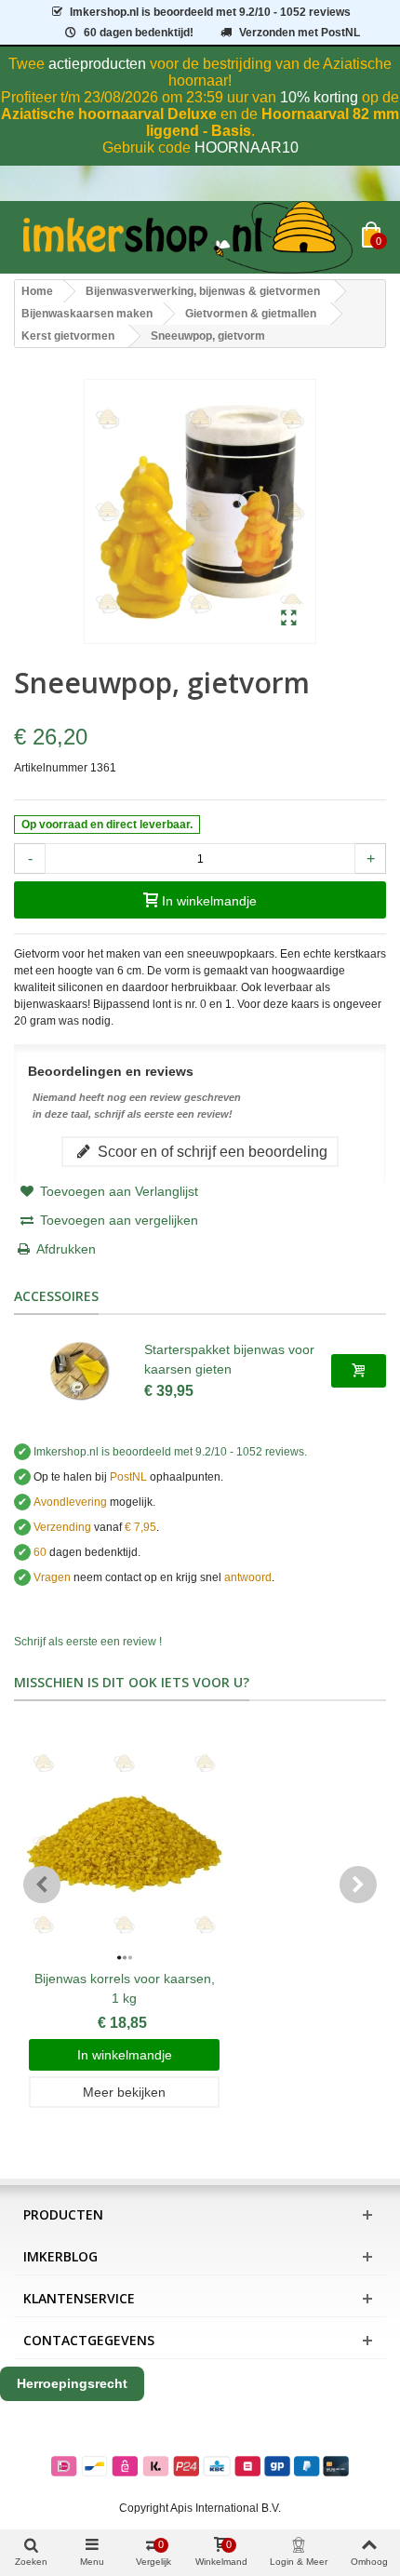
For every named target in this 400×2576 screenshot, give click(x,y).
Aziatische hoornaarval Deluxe (109, 114)
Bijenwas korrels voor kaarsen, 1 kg (125, 1988)
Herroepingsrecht (72, 2383)
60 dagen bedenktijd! (139, 33)
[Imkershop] (188, 237)
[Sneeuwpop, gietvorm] (289, 619)
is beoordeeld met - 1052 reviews (210, 12)
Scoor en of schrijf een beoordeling (211, 1151)
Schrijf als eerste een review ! (88, 1642)
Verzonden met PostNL (300, 33)
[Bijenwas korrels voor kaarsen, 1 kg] (124, 1845)
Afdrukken (66, 1249)
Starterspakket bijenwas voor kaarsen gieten (229, 1359)
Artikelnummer (51, 768)
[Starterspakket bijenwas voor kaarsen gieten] (79, 1371)
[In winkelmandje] (359, 1371)
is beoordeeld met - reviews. (170, 1452)
